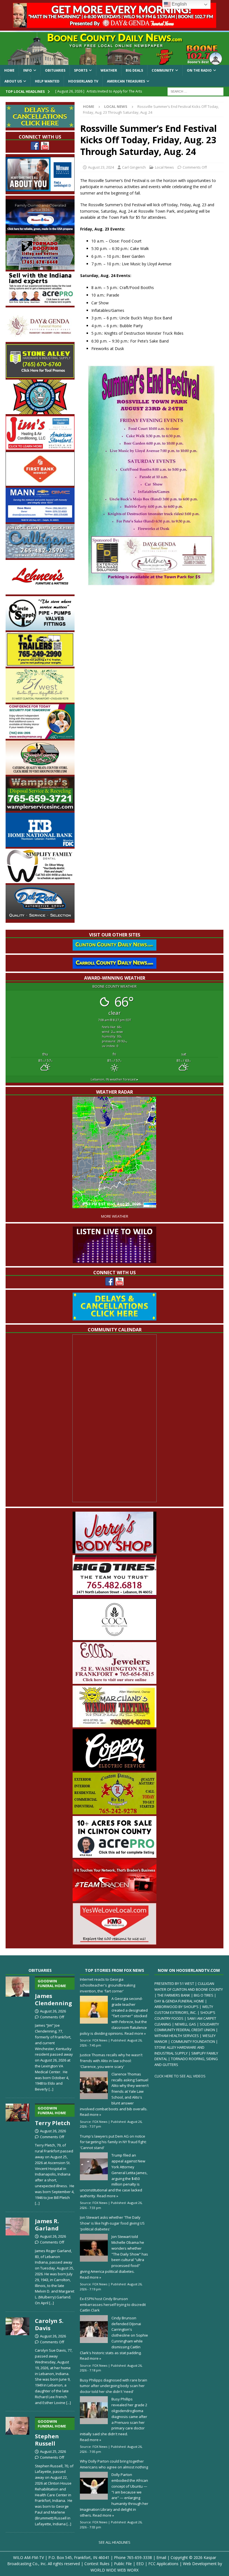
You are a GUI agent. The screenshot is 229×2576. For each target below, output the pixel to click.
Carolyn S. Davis (49, 2324)
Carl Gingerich (134, 167)
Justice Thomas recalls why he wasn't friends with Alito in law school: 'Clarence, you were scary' (111, 2061)
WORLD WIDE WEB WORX (115, 2570)
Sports (81, 70)
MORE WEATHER (115, 1216)
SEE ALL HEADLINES (115, 2542)
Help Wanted (47, 81)
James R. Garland (47, 2225)
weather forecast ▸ (115, 1079)
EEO (140, 2564)
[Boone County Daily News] (115, 48)
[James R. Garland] (17, 2260)
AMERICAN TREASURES (126, 81)
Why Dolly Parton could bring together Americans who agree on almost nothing (114, 2464)
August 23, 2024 (101, 167)
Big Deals (134, 70)
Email (161, 2557)
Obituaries (55, 70)
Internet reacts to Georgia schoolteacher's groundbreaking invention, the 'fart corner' (108, 1985)
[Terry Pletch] (17, 2153)
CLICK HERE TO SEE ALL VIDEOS (180, 2076)
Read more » (135, 2033)
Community (163, 70)
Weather (109, 70)
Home (9, 70)
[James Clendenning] (17, 2033)
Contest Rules (97, 2564)
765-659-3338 (139, 2557)
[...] (51, 2089)
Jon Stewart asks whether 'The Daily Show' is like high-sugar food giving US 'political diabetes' (112, 2223)
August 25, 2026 (53, 2451)
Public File (123, 2564)
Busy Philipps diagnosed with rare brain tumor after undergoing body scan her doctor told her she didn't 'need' (114, 2386)
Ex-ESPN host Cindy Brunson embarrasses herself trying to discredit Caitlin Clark (113, 2305)
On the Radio (199, 70)
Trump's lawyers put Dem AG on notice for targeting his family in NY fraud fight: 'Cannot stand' (113, 2142)
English (179, 4)
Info (28, 70)
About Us (13, 81)
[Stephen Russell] (17, 2470)
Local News (164, 167)
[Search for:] (195, 91)
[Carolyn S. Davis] (17, 2360)
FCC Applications (163, 2564)
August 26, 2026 (53, 2011)
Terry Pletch (53, 2116)
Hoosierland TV (83, 81)
